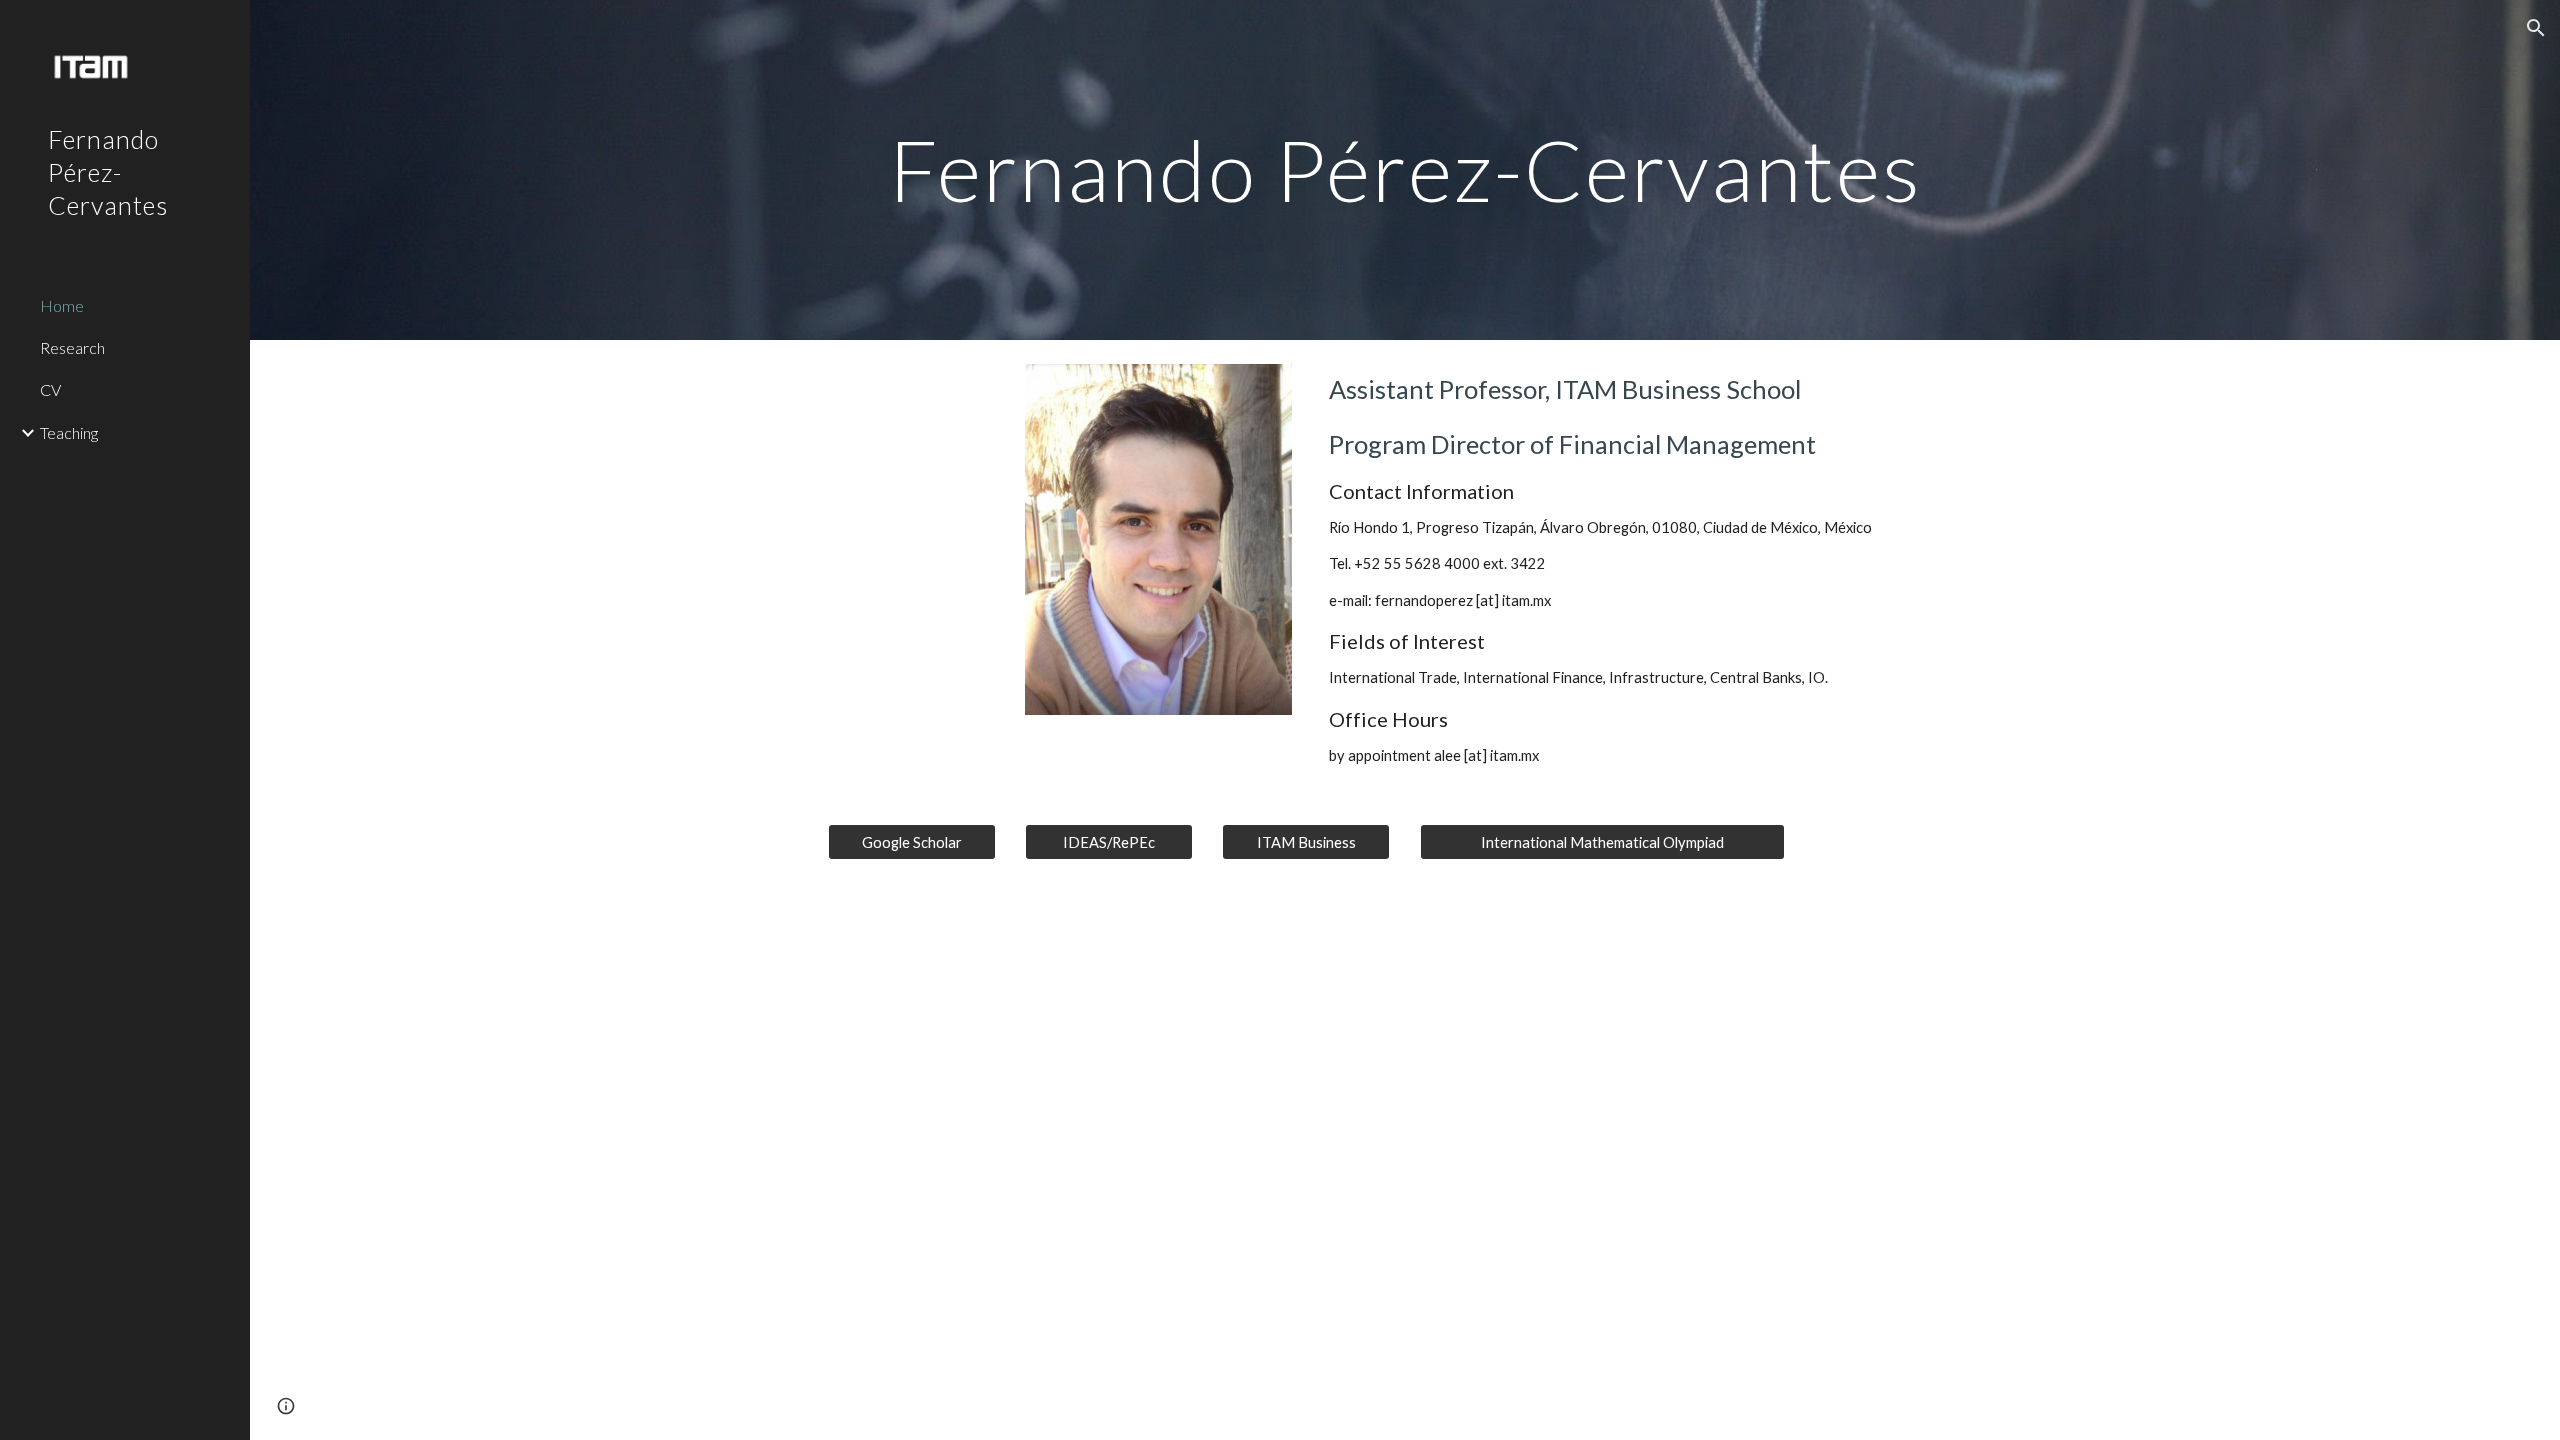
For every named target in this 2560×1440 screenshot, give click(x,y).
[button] (2536, 28)
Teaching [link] (69, 432)
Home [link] (62, 305)
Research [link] (72, 347)
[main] (1405, 169)
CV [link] (50, 389)
